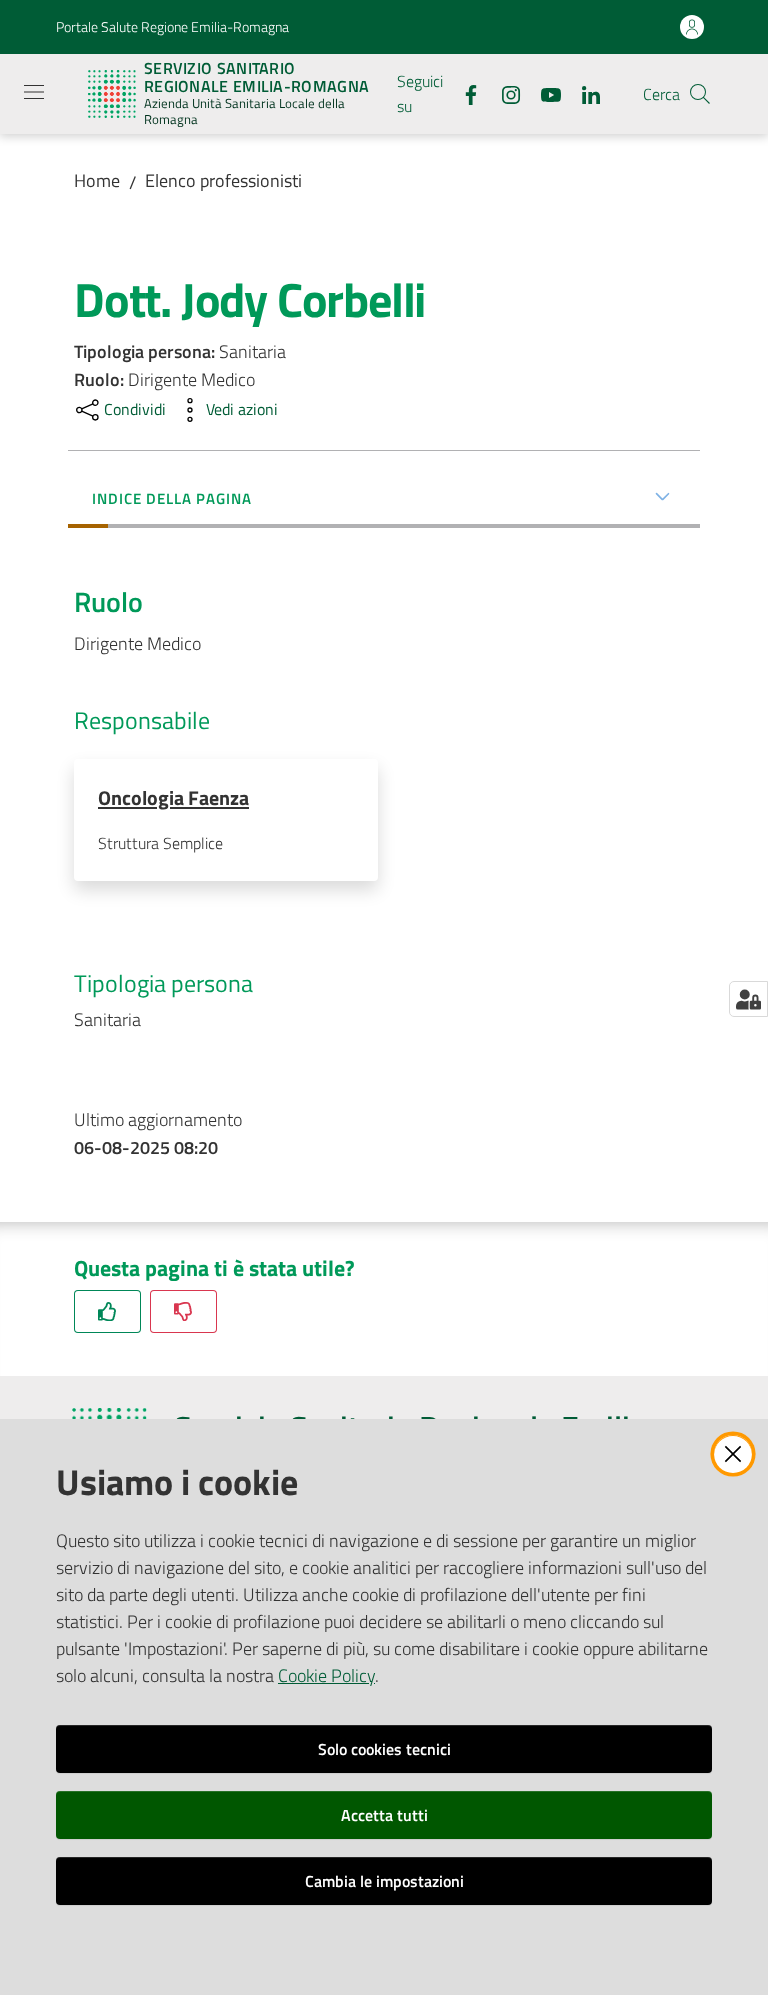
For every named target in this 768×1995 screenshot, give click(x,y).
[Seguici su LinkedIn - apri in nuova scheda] (583, 93)
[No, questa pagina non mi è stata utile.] (183, 1311)
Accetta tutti (384, 1815)
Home (97, 180)
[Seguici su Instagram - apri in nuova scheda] (503, 93)
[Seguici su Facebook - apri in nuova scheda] (463, 93)
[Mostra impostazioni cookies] (748, 999)
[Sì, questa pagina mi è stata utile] (107, 1311)
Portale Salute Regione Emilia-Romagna (172, 26)
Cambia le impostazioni (384, 1881)
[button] (700, 94)
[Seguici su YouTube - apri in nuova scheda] (543, 93)
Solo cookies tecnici (384, 1749)
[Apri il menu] (34, 92)
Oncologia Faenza (173, 797)
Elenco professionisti (223, 180)
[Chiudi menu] (696, 40)
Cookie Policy (326, 1675)
